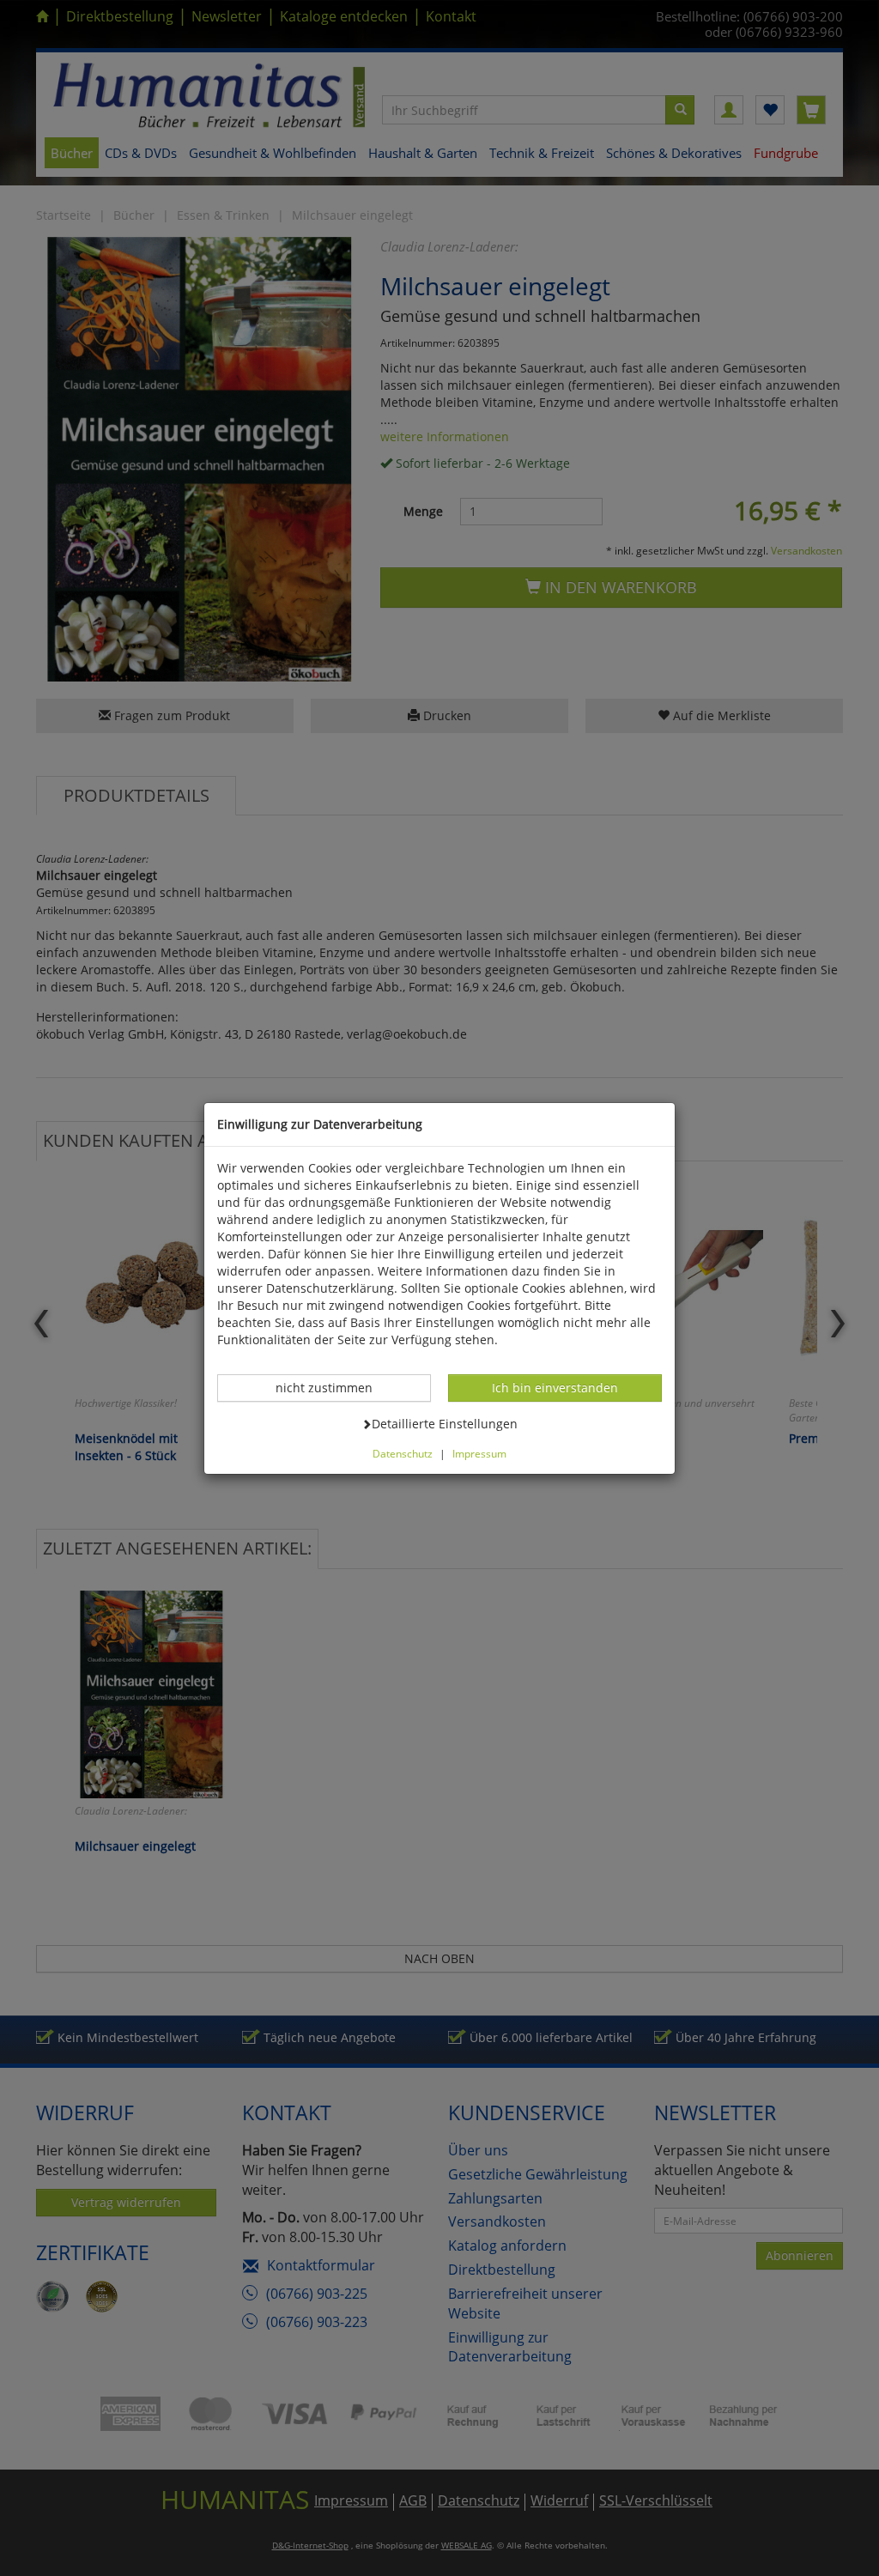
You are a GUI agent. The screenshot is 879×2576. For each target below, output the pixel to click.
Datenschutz (403, 1453)
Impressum (479, 1453)
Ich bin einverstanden (555, 1387)
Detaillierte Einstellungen (444, 1423)
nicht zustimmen (333, 1387)
